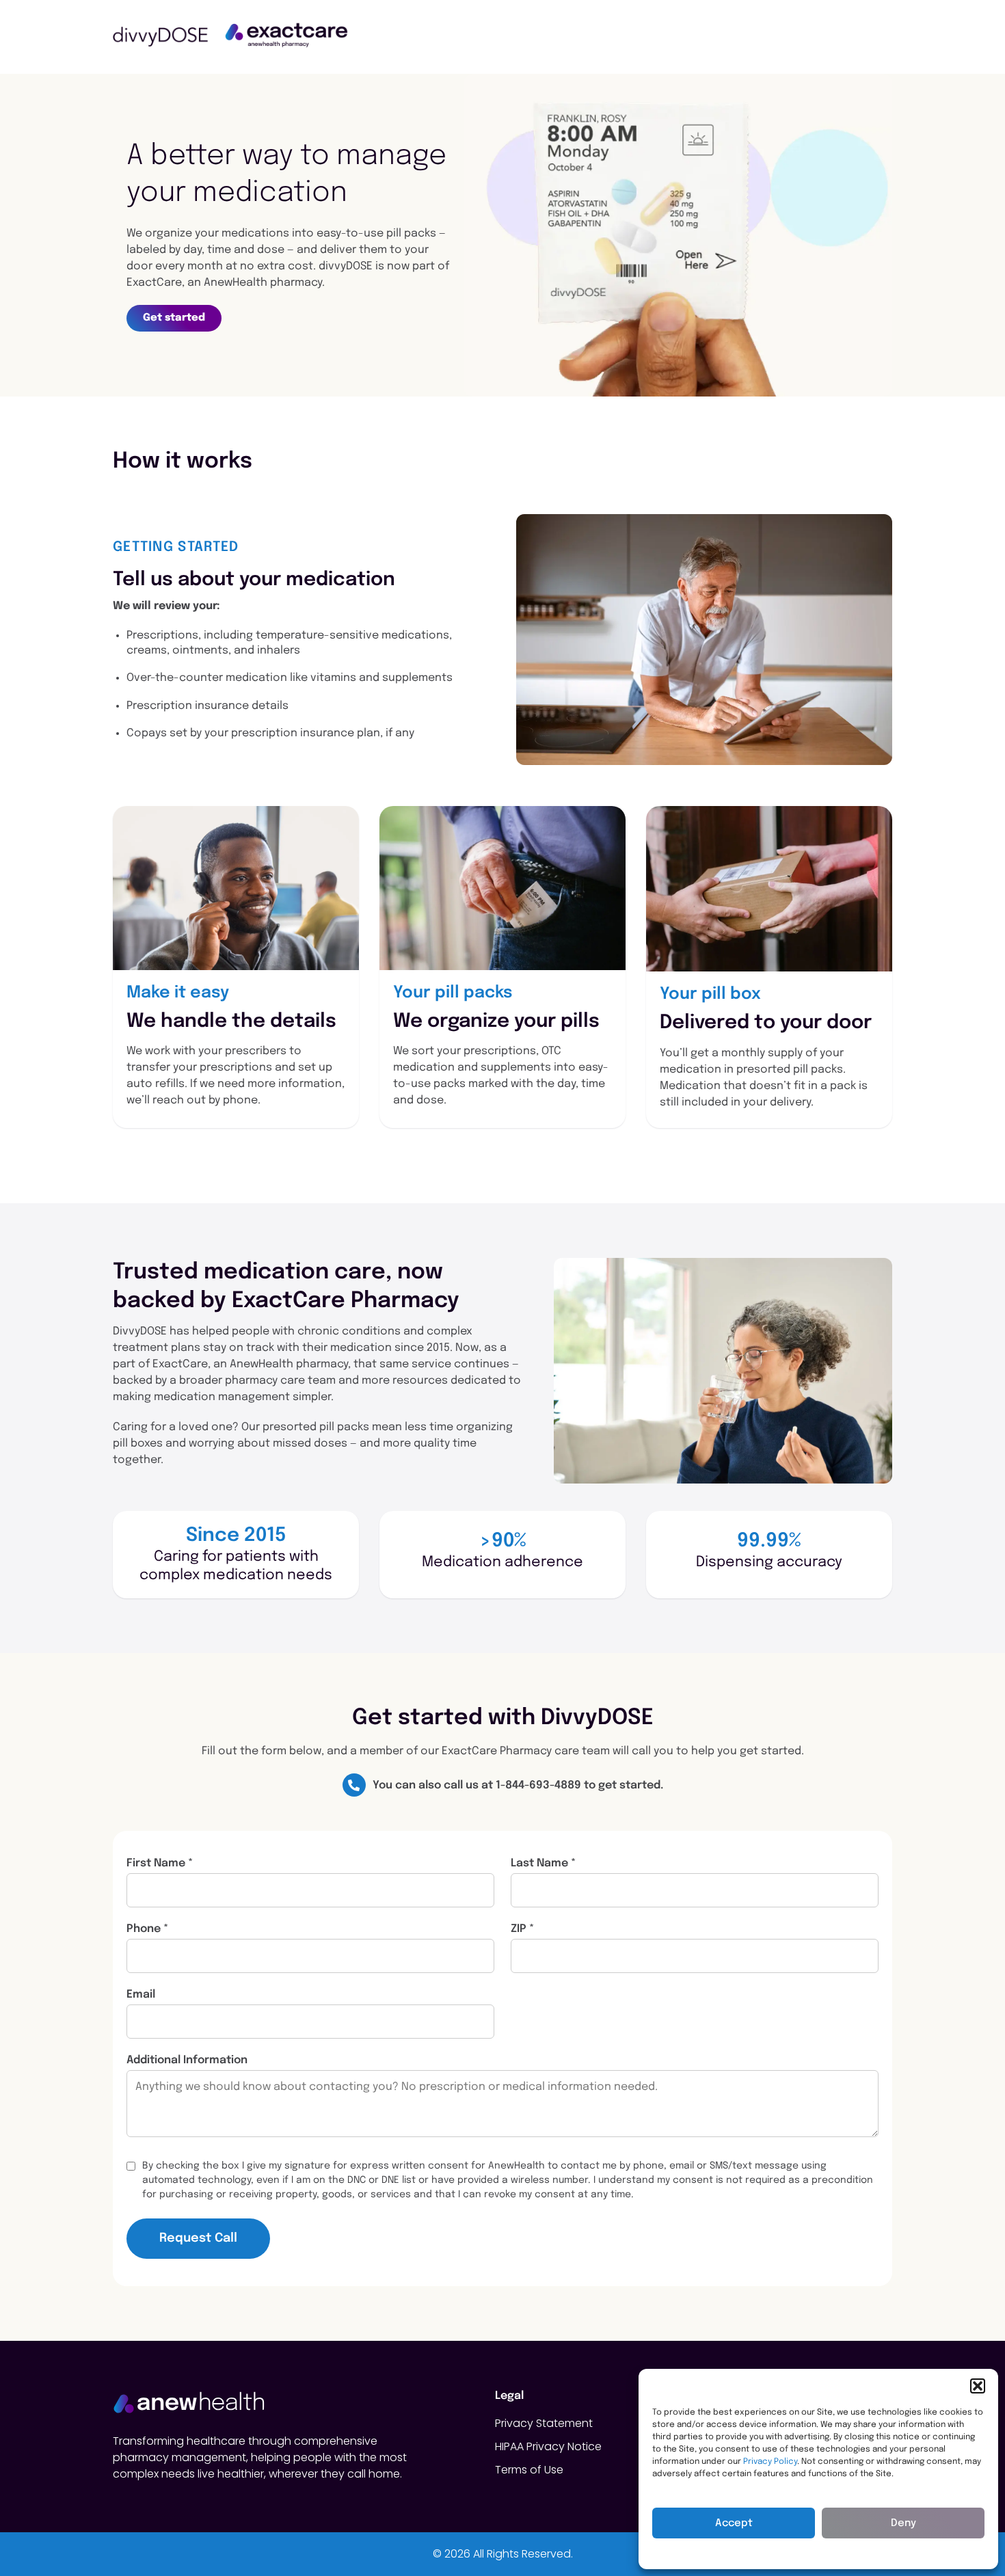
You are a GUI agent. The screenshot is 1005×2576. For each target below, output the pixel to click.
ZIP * (522, 1929)
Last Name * (543, 1864)
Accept (734, 2523)
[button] (978, 2386)
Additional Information (187, 2061)
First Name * (160, 1864)
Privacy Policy (770, 2462)
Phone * (147, 1929)
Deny (903, 2523)
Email (141, 1995)
